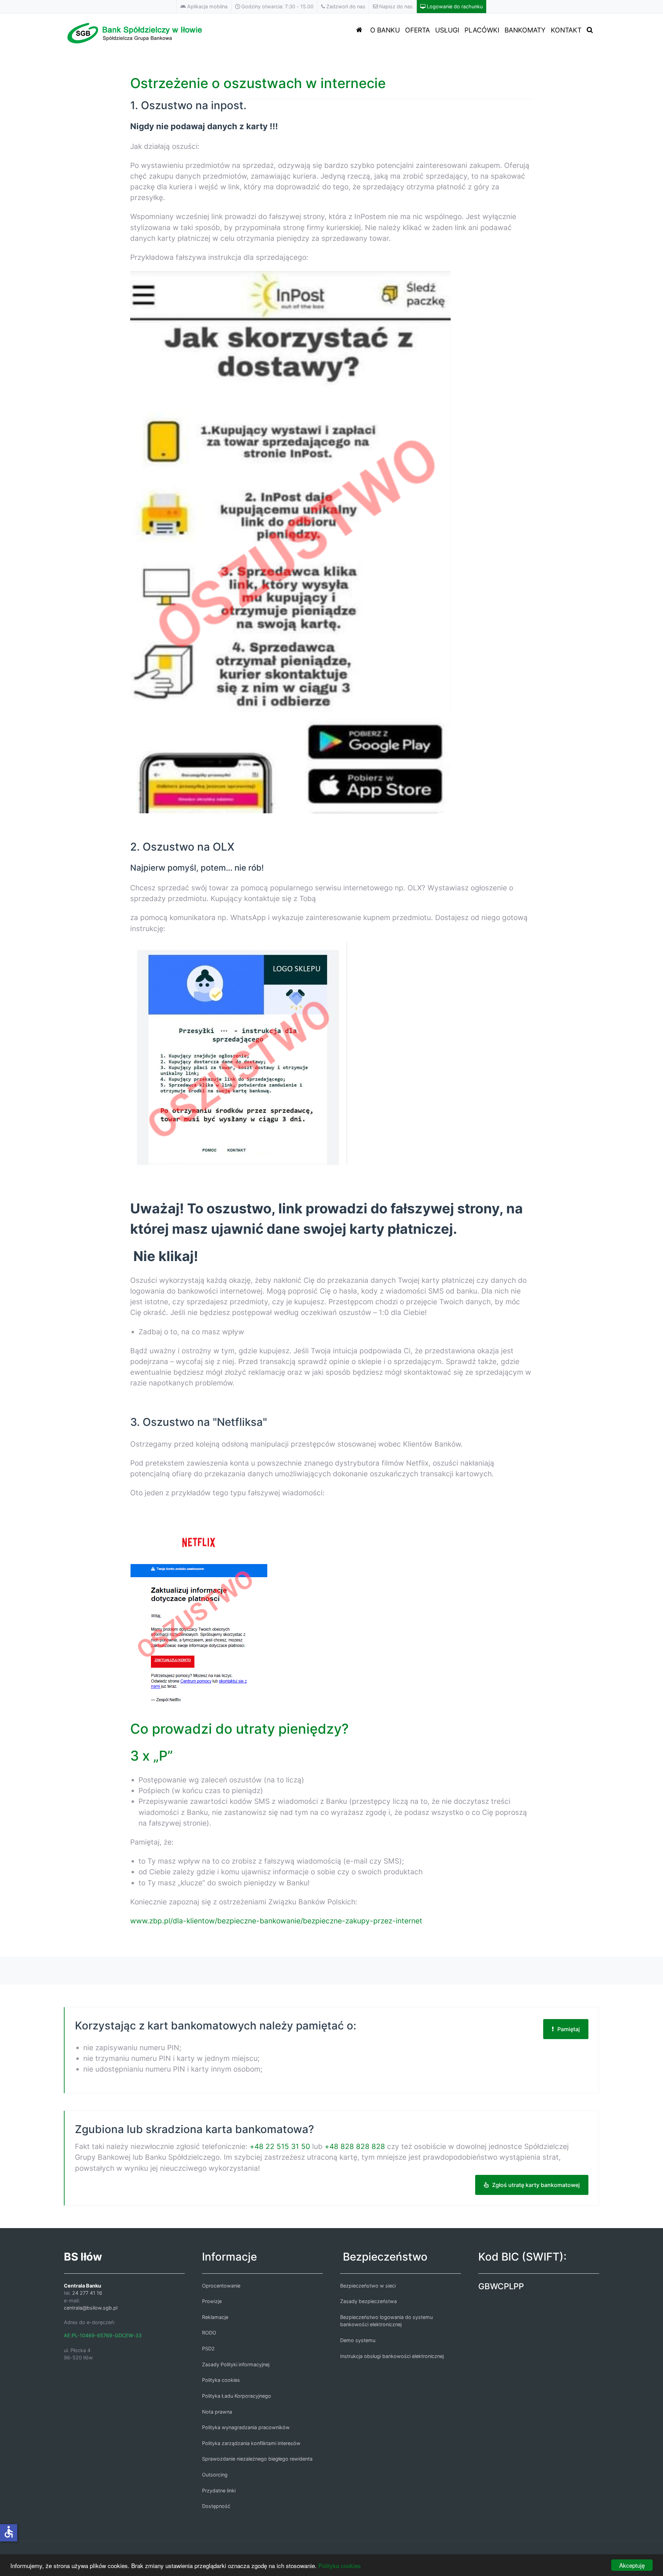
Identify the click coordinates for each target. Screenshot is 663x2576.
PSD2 (208, 2348)
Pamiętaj (569, 2029)
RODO (209, 2333)
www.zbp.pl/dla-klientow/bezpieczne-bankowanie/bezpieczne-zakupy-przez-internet (276, 1921)
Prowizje (212, 2301)
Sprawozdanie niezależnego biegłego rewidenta (257, 2459)
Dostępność (216, 2506)
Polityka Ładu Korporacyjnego (237, 2396)
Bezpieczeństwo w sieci (368, 2286)
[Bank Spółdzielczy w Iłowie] (136, 32)
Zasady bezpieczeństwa (368, 2301)
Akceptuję (632, 2565)
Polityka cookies (340, 2565)
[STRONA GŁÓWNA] (361, 30)
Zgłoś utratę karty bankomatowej (536, 2185)
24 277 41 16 (87, 2293)
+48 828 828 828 (355, 2146)
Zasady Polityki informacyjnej (236, 2364)
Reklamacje (215, 2317)
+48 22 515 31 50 (280, 2146)
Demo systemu (358, 2340)
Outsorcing (215, 2475)
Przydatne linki (219, 2490)
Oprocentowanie (221, 2286)
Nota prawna (217, 2412)
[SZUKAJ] (591, 30)
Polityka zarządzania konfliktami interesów (251, 2443)
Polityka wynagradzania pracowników (246, 2427)
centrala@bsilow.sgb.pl (91, 2308)
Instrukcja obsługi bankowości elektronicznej (392, 2356)
